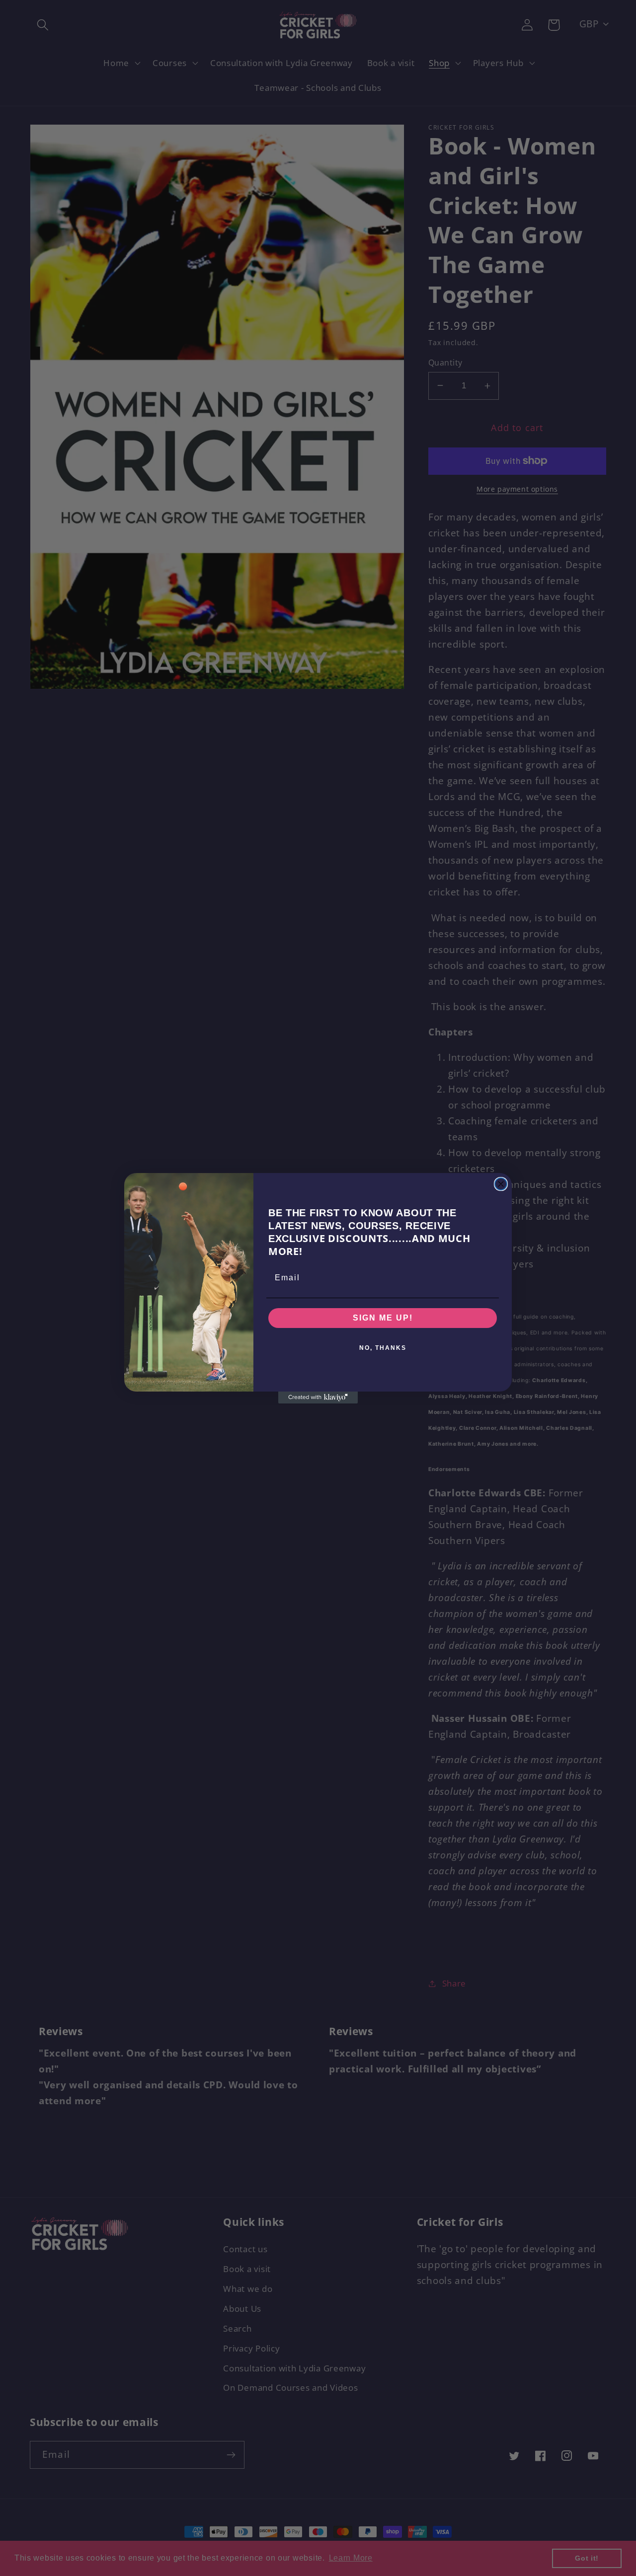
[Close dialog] (501, 1184)
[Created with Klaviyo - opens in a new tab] (318, 1398)
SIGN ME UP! (383, 1318)
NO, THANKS (383, 1348)
